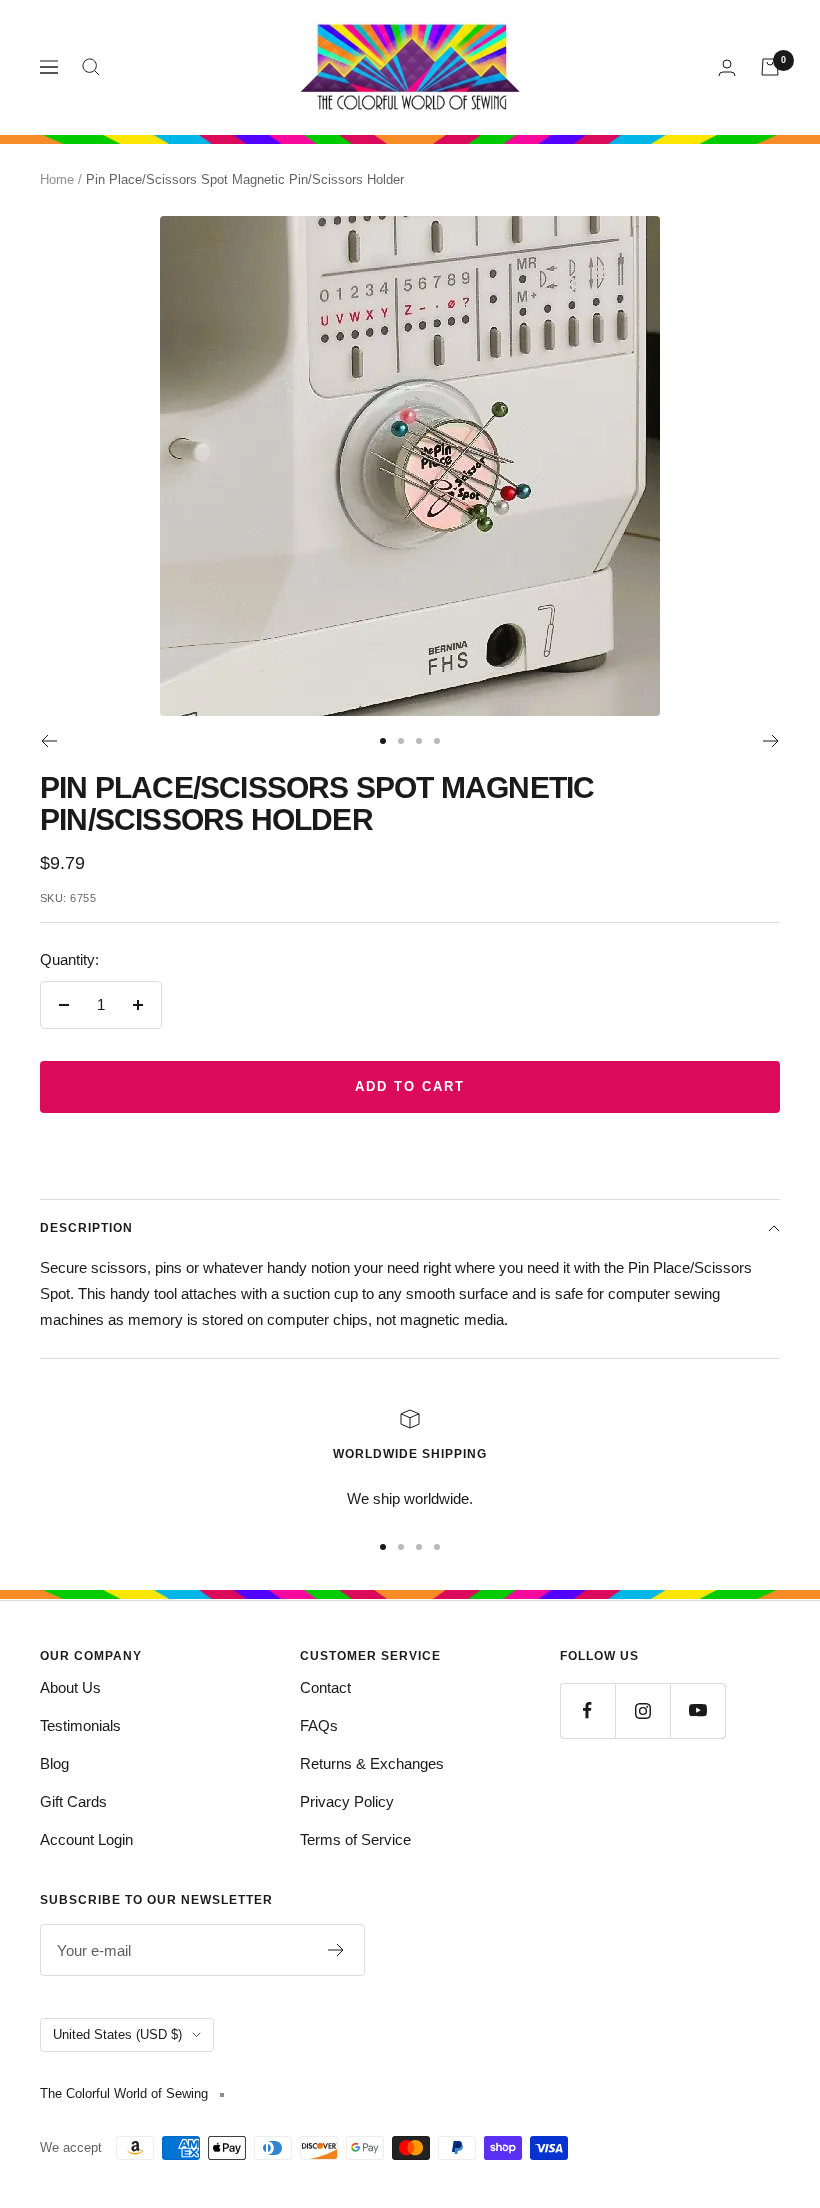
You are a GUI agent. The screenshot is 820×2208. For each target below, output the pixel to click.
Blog (54, 1763)
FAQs (319, 1725)
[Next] (771, 741)
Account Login (86, 1839)
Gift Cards (73, 1801)
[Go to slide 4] (437, 741)
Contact (325, 1687)
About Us (70, 1687)
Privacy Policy (347, 1801)
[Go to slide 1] (383, 741)
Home (57, 179)
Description (86, 1228)
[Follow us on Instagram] (642, 1710)
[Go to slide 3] (419, 741)
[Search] (91, 67)
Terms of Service (355, 1839)
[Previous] (48, 741)
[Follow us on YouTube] (697, 1710)
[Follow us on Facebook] (587, 1710)
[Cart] (770, 67)
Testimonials (80, 1725)
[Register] (336, 1950)
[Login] (727, 67)
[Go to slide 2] (401, 741)
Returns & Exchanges (372, 1763)
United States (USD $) (117, 2034)
